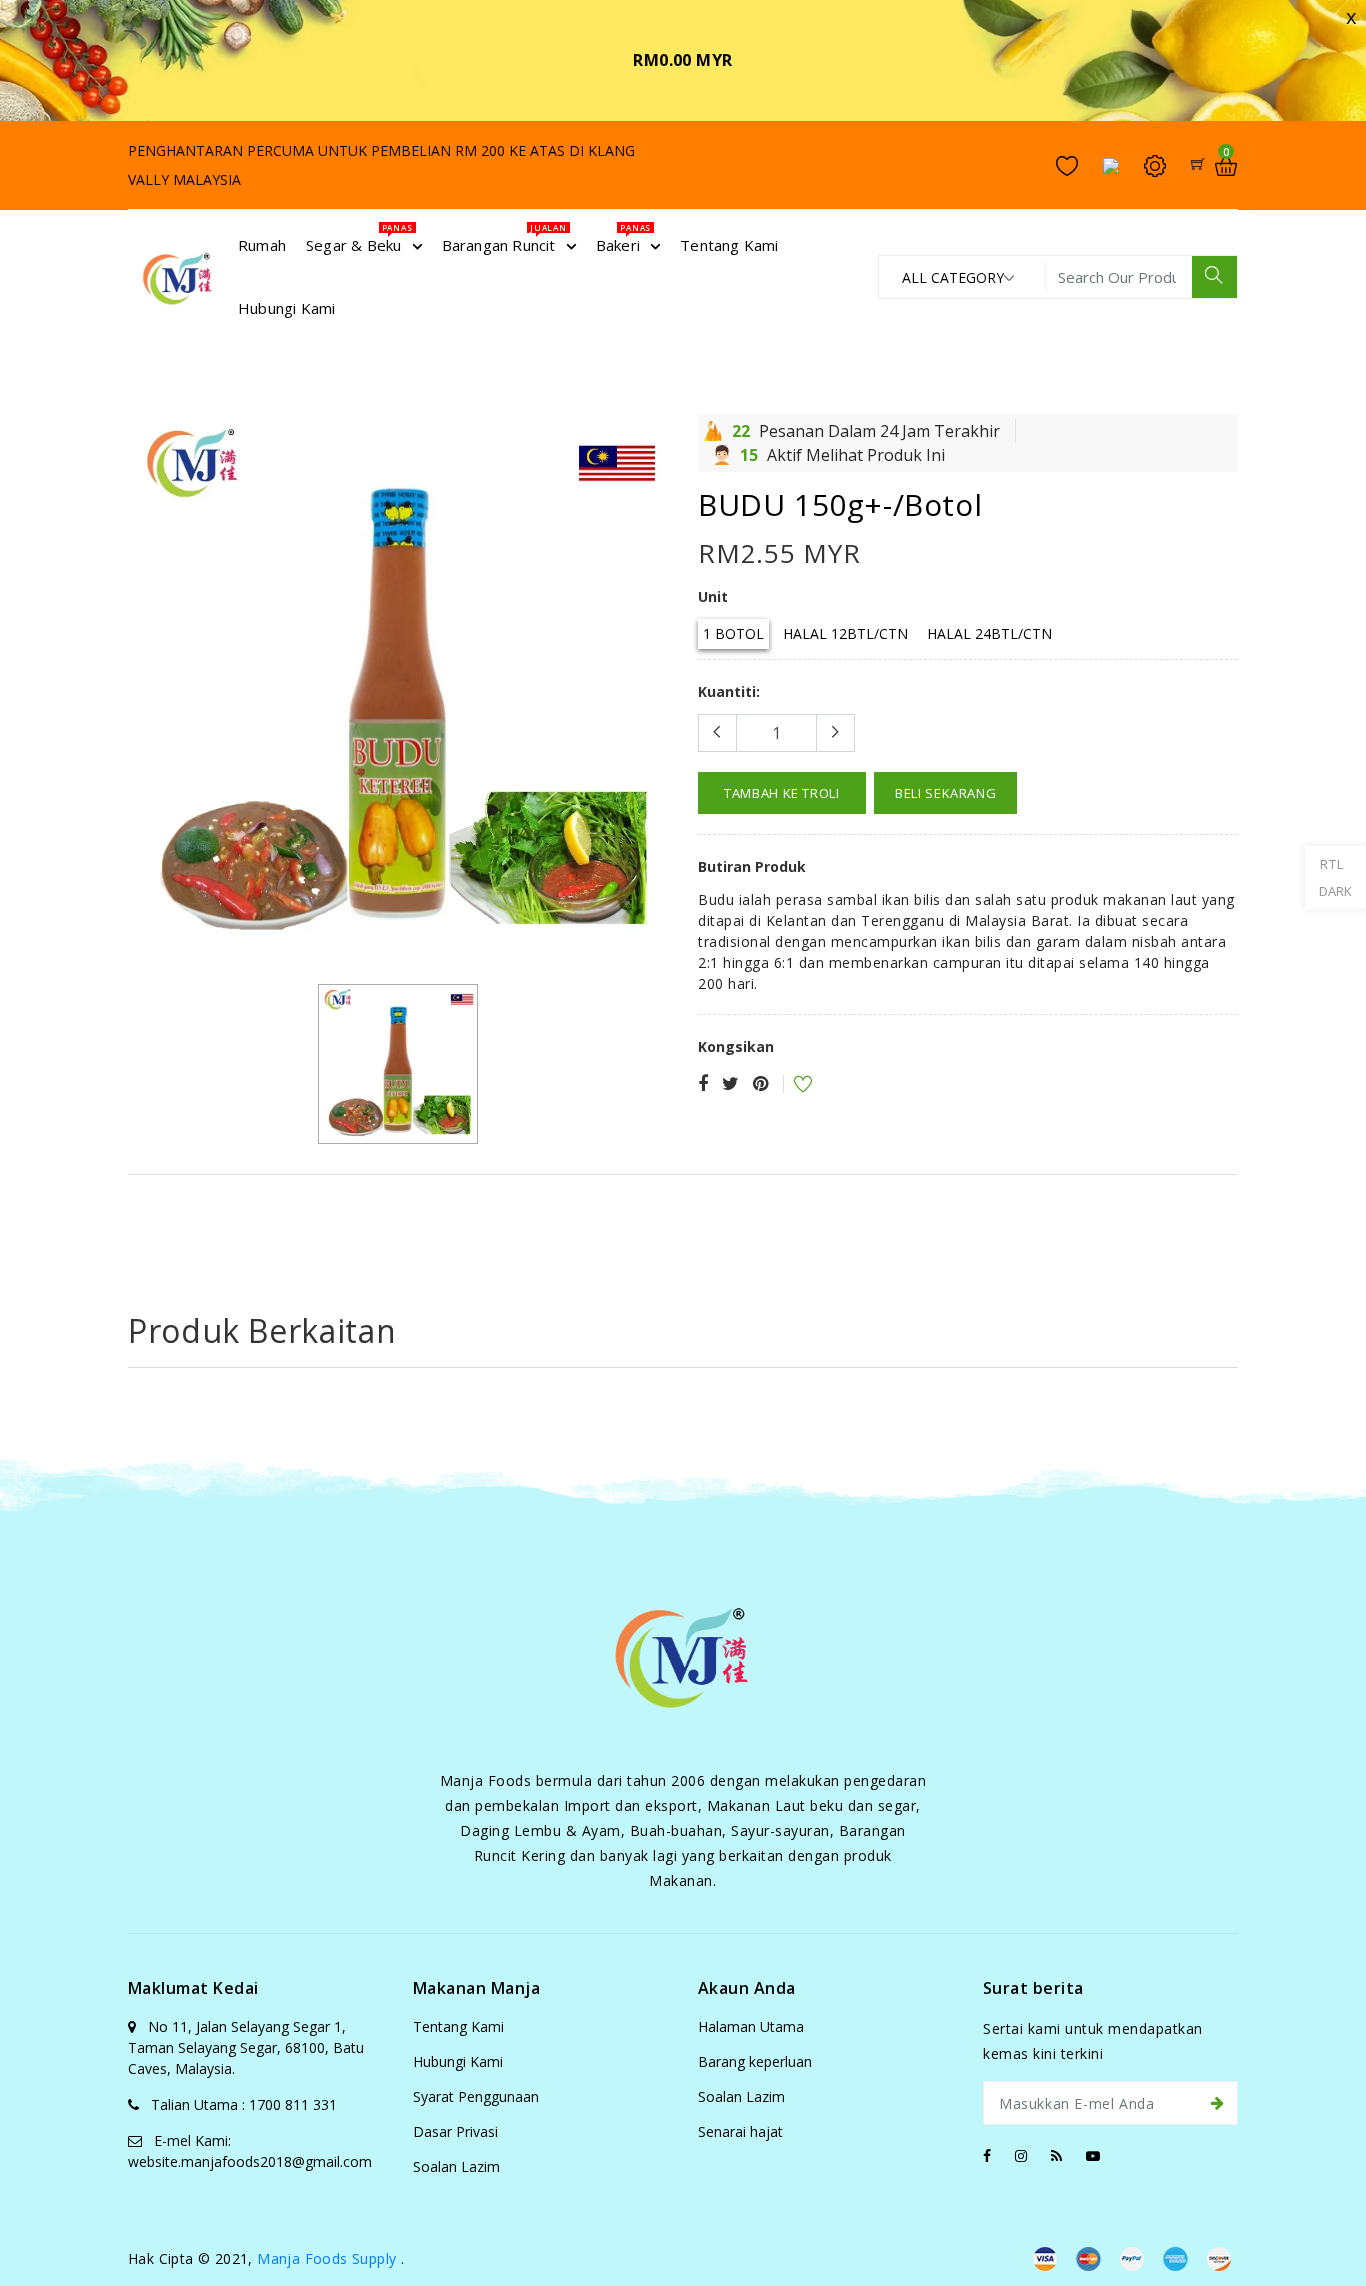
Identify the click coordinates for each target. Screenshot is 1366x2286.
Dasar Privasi (455, 2131)
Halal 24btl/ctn (989, 633)
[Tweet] (730, 1084)
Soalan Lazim (456, 2166)
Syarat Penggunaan (476, 2096)
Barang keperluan (755, 2061)
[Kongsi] (703, 1084)
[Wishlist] (790, 1086)
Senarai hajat (740, 2131)
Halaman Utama (751, 2026)
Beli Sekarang (945, 793)
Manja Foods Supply (326, 2258)
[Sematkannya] (760, 1084)
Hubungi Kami (458, 2061)
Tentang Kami (458, 2026)
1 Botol (733, 633)
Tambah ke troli (782, 793)
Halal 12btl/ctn (845, 633)
